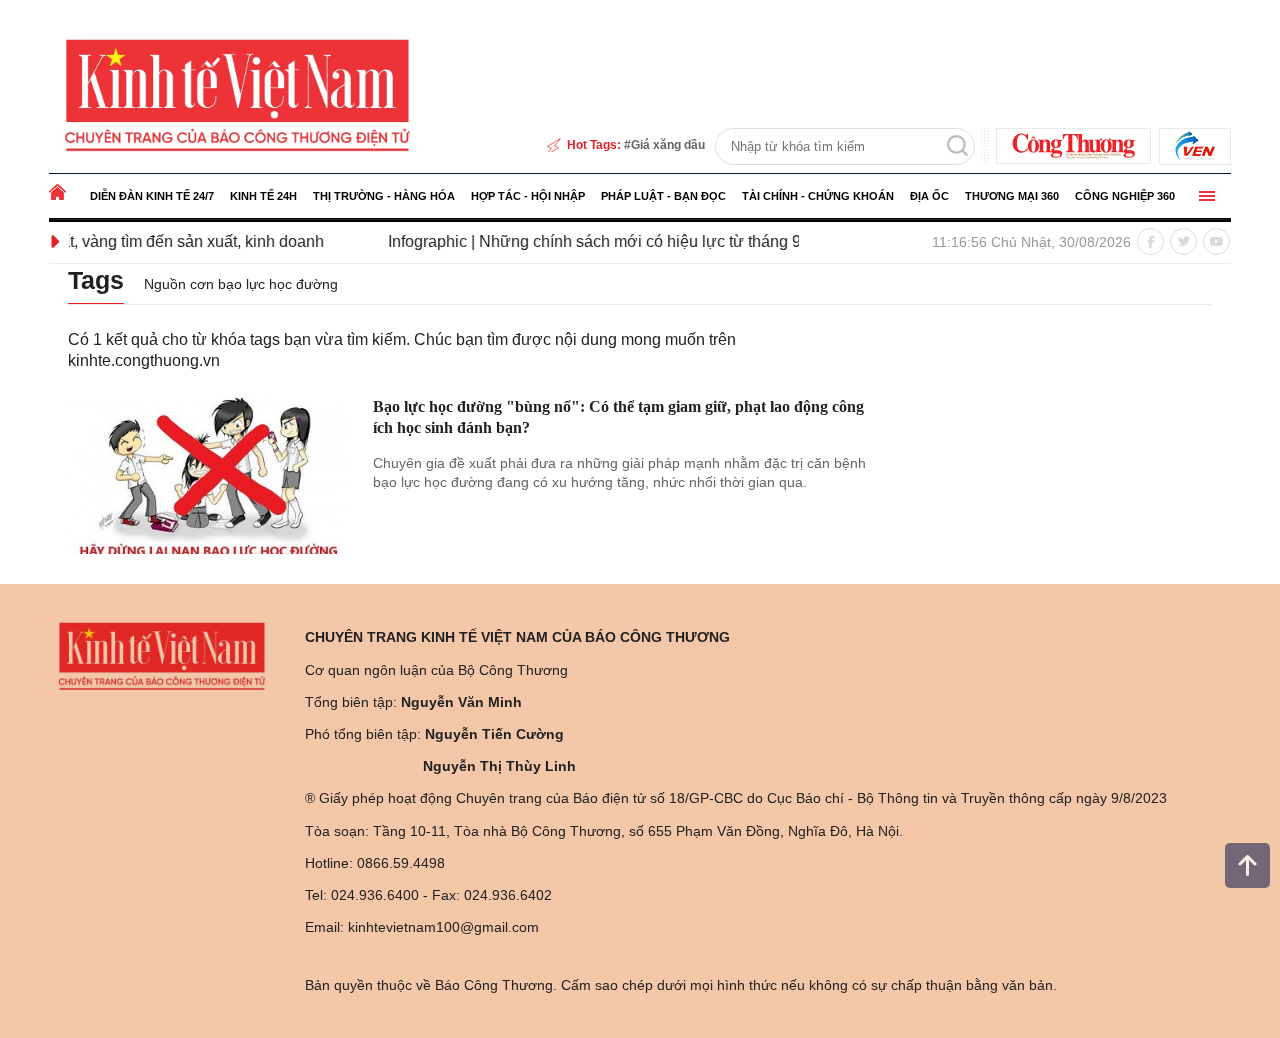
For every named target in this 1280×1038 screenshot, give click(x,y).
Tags (96, 280)
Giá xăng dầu (668, 145)
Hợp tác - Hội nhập (528, 196)
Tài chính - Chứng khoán (818, 196)
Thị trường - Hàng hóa (384, 196)
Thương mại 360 (1012, 196)
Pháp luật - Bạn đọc (663, 196)
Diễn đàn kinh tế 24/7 (152, 196)
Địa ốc (929, 196)
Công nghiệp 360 (1125, 196)
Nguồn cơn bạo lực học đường (241, 284)
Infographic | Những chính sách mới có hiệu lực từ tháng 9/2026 (593, 241)
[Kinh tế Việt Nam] (237, 94)
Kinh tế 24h (263, 196)
